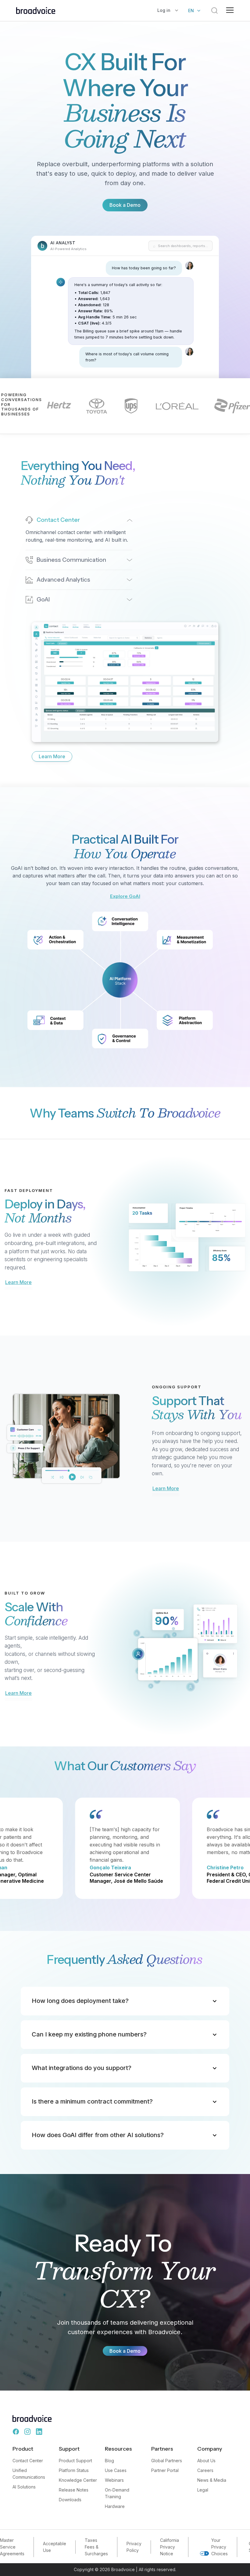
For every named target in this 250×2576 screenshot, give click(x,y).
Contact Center (28, 2461)
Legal (203, 2490)
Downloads (70, 2500)
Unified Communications (29, 2474)
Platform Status (74, 2470)
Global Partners (167, 2461)
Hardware (115, 2506)
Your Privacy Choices (220, 2547)
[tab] (79, 530)
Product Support (75, 2461)
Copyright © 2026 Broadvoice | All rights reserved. (125, 2569)
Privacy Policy (134, 2547)
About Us (206, 2461)
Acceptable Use (55, 2547)
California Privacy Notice (170, 2547)
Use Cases (116, 2470)
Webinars (114, 2480)
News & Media (212, 2480)
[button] (168, 11)
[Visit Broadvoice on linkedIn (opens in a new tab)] (39, 2432)
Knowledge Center (78, 2480)
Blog (109, 2461)
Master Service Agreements (12, 2547)
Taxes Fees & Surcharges (96, 2547)
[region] (125, 329)
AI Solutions (24, 2487)
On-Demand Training (117, 2493)
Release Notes (74, 2490)
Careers (205, 2470)
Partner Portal (165, 2470)
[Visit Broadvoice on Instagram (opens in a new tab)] (27, 2432)
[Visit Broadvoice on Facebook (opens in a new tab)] (16, 2432)
